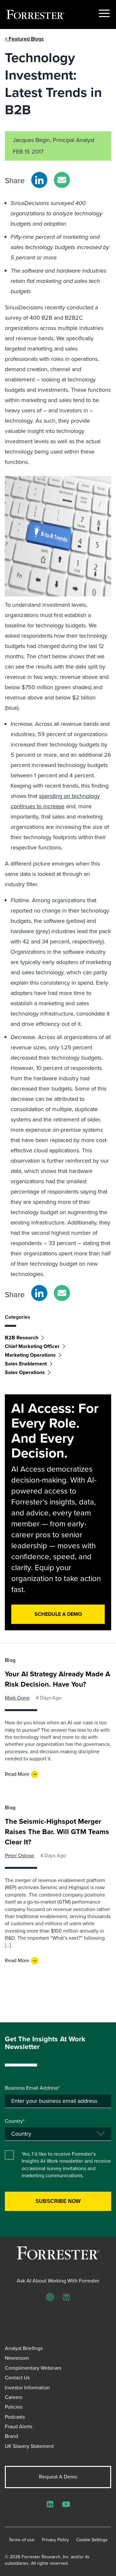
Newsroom (17, 2358)
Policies (14, 2407)
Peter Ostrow (19, 1855)
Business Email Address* (32, 2088)
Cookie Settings (92, 2540)
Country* (15, 2121)
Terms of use (22, 2540)
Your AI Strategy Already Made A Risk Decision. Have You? (58, 1679)
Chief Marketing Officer (32, 1346)
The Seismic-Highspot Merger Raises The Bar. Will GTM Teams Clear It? (57, 1832)
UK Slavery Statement (29, 2446)
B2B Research (22, 1338)
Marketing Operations (30, 1355)
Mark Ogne (17, 1698)
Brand (11, 2436)
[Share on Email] (62, 180)
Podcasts (15, 2417)
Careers (14, 2397)
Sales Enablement (26, 1364)
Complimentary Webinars (33, 2368)
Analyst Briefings (24, 2348)
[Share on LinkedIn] (39, 180)
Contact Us (17, 2378)
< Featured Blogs (24, 39)
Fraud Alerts (19, 2426)
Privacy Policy (55, 2540)
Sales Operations (25, 1372)
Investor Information (27, 2388)
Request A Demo (58, 2477)
